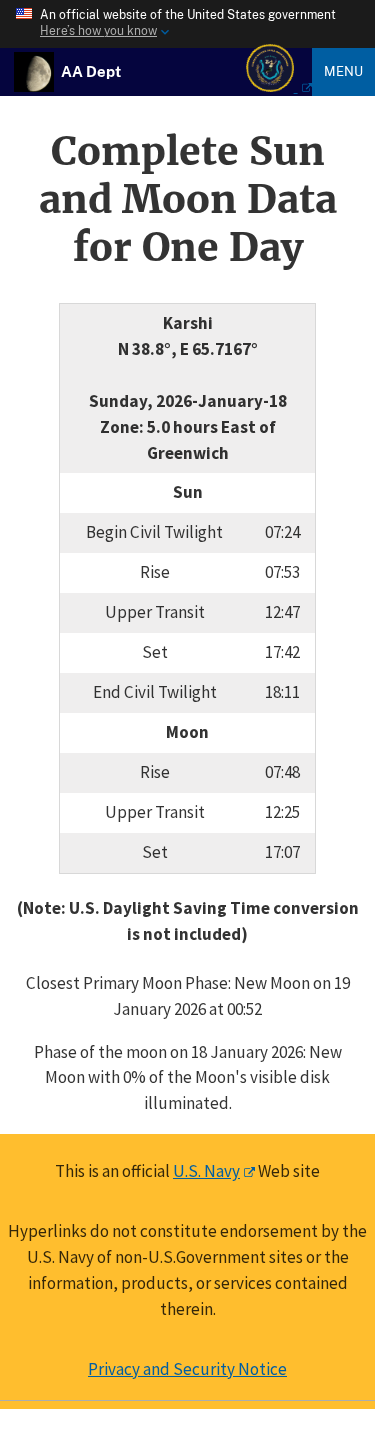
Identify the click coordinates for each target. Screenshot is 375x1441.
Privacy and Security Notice (187, 1369)
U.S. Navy (206, 1171)
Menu (343, 71)
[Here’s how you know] (187, 24)
